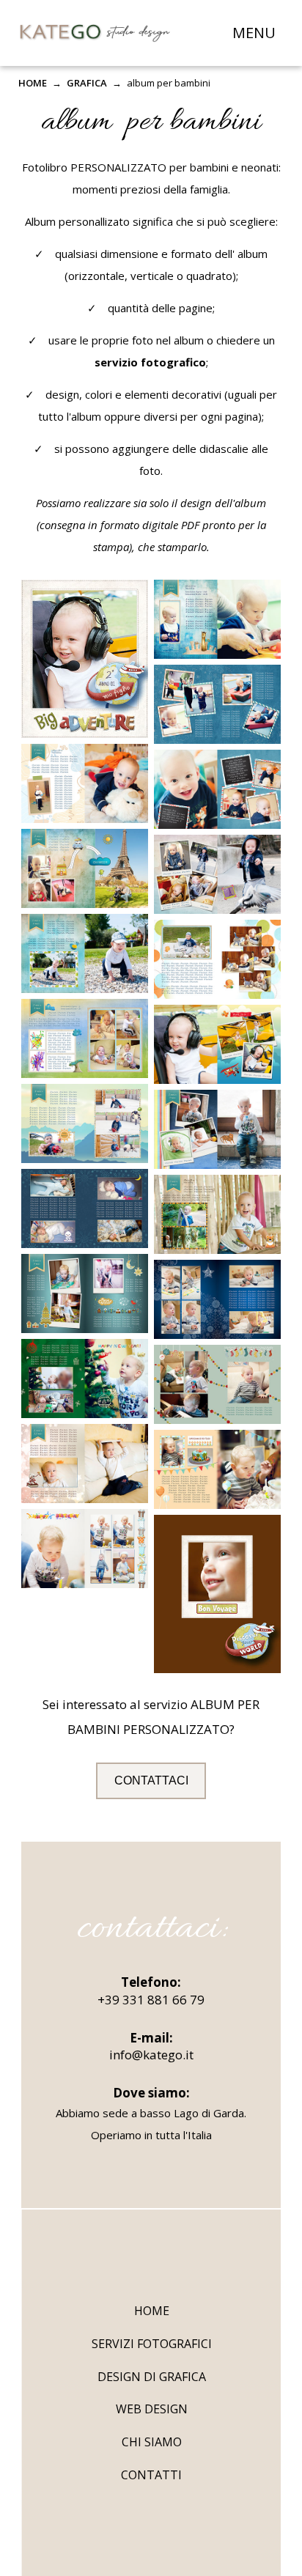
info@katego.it (151, 2055)
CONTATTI (151, 2475)
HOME (33, 83)
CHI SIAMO (152, 2442)
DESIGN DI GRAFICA (152, 2377)
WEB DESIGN (152, 2409)
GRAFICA (87, 83)
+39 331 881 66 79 (151, 2000)
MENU (254, 33)
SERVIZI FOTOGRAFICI (152, 2344)
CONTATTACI (151, 1780)
